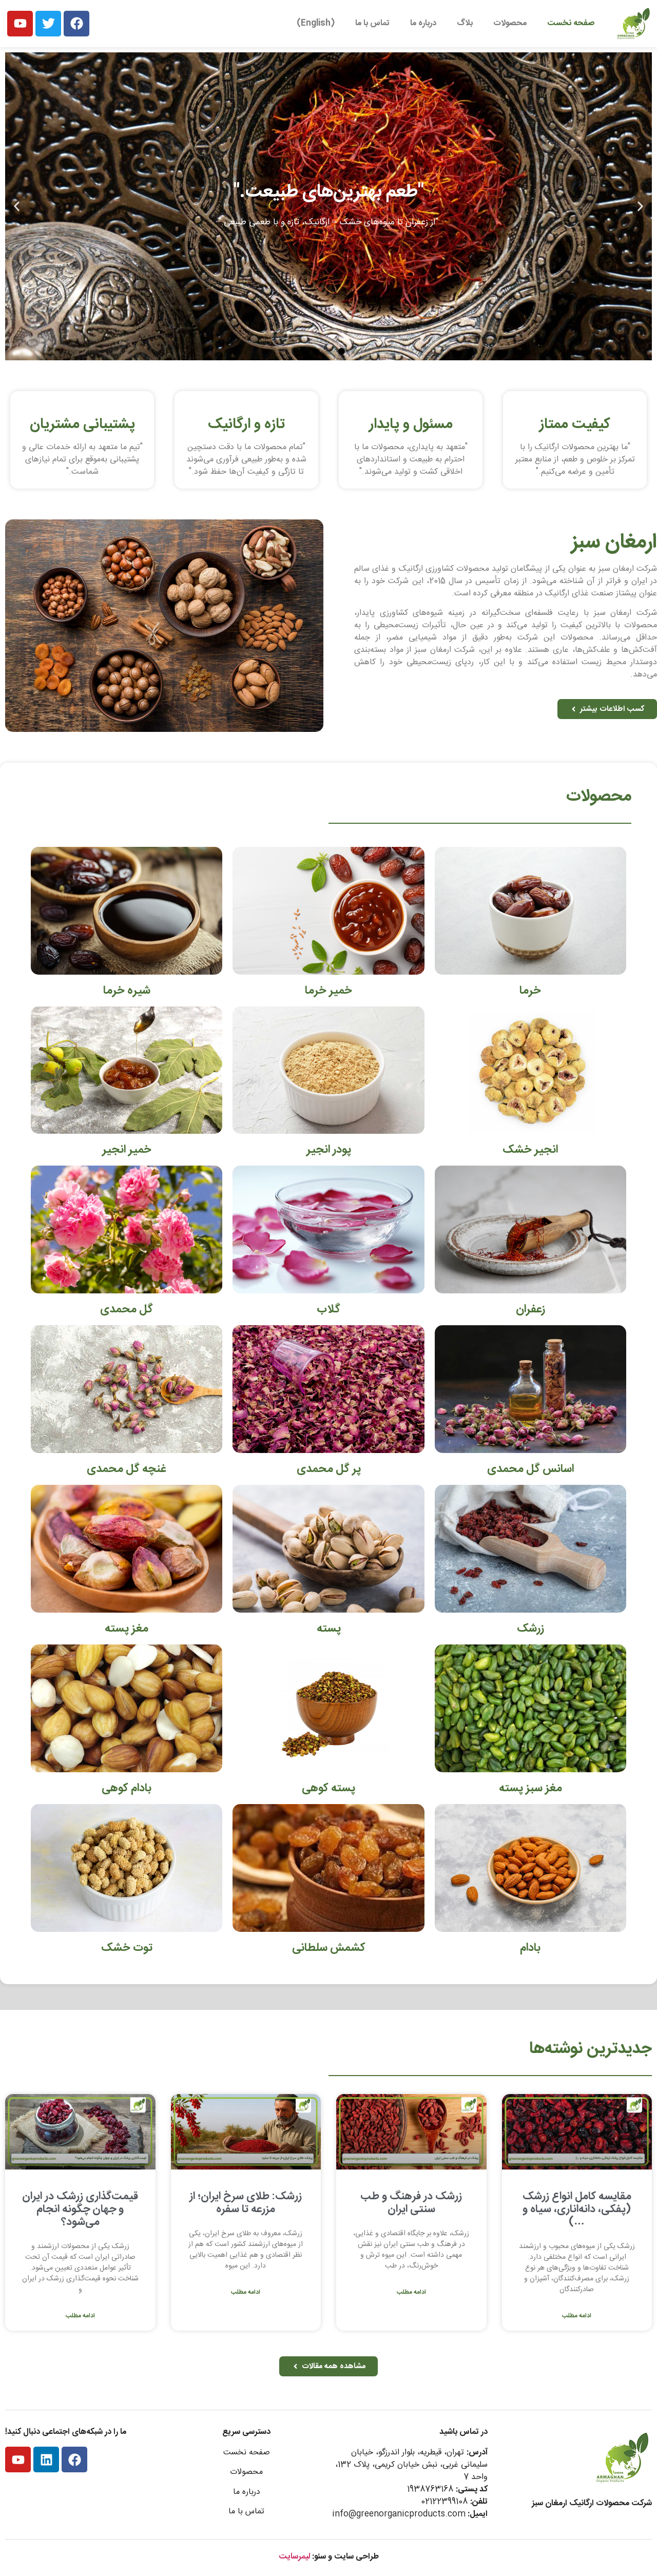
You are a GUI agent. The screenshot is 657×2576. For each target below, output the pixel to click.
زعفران (530, 1309)
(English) (316, 23)
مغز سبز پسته (530, 1788)
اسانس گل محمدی (530, 1469)
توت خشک (127, 1948)
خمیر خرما (328, 991)
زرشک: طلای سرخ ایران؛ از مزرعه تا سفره (246, 2203)
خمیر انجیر (127, 1150)
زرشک (530, 1629)
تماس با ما (372, 23)
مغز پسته (127, 1629)
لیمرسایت (294, 2557)
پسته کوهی (328, 1788)
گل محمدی (127, 1309)
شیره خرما (127, 991)
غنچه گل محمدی (127, 1469)
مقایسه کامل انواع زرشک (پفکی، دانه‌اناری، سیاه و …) (577, 2209)
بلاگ (465, 23)
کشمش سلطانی (329, 1948)
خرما (530, 991)
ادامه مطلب (577, 2316)
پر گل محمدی (329, 1469)
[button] (640, 206)
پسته (329, 1629)
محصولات (510, 23)
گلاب (328, 1309)
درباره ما (423, 23)
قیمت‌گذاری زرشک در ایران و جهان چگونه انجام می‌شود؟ (80, 2209)
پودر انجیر (329, 1150)
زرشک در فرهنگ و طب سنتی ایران (411, 2203)
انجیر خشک (530, 1150)
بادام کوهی (127, 1788)
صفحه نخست (571, 23)
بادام (530, 1948)
